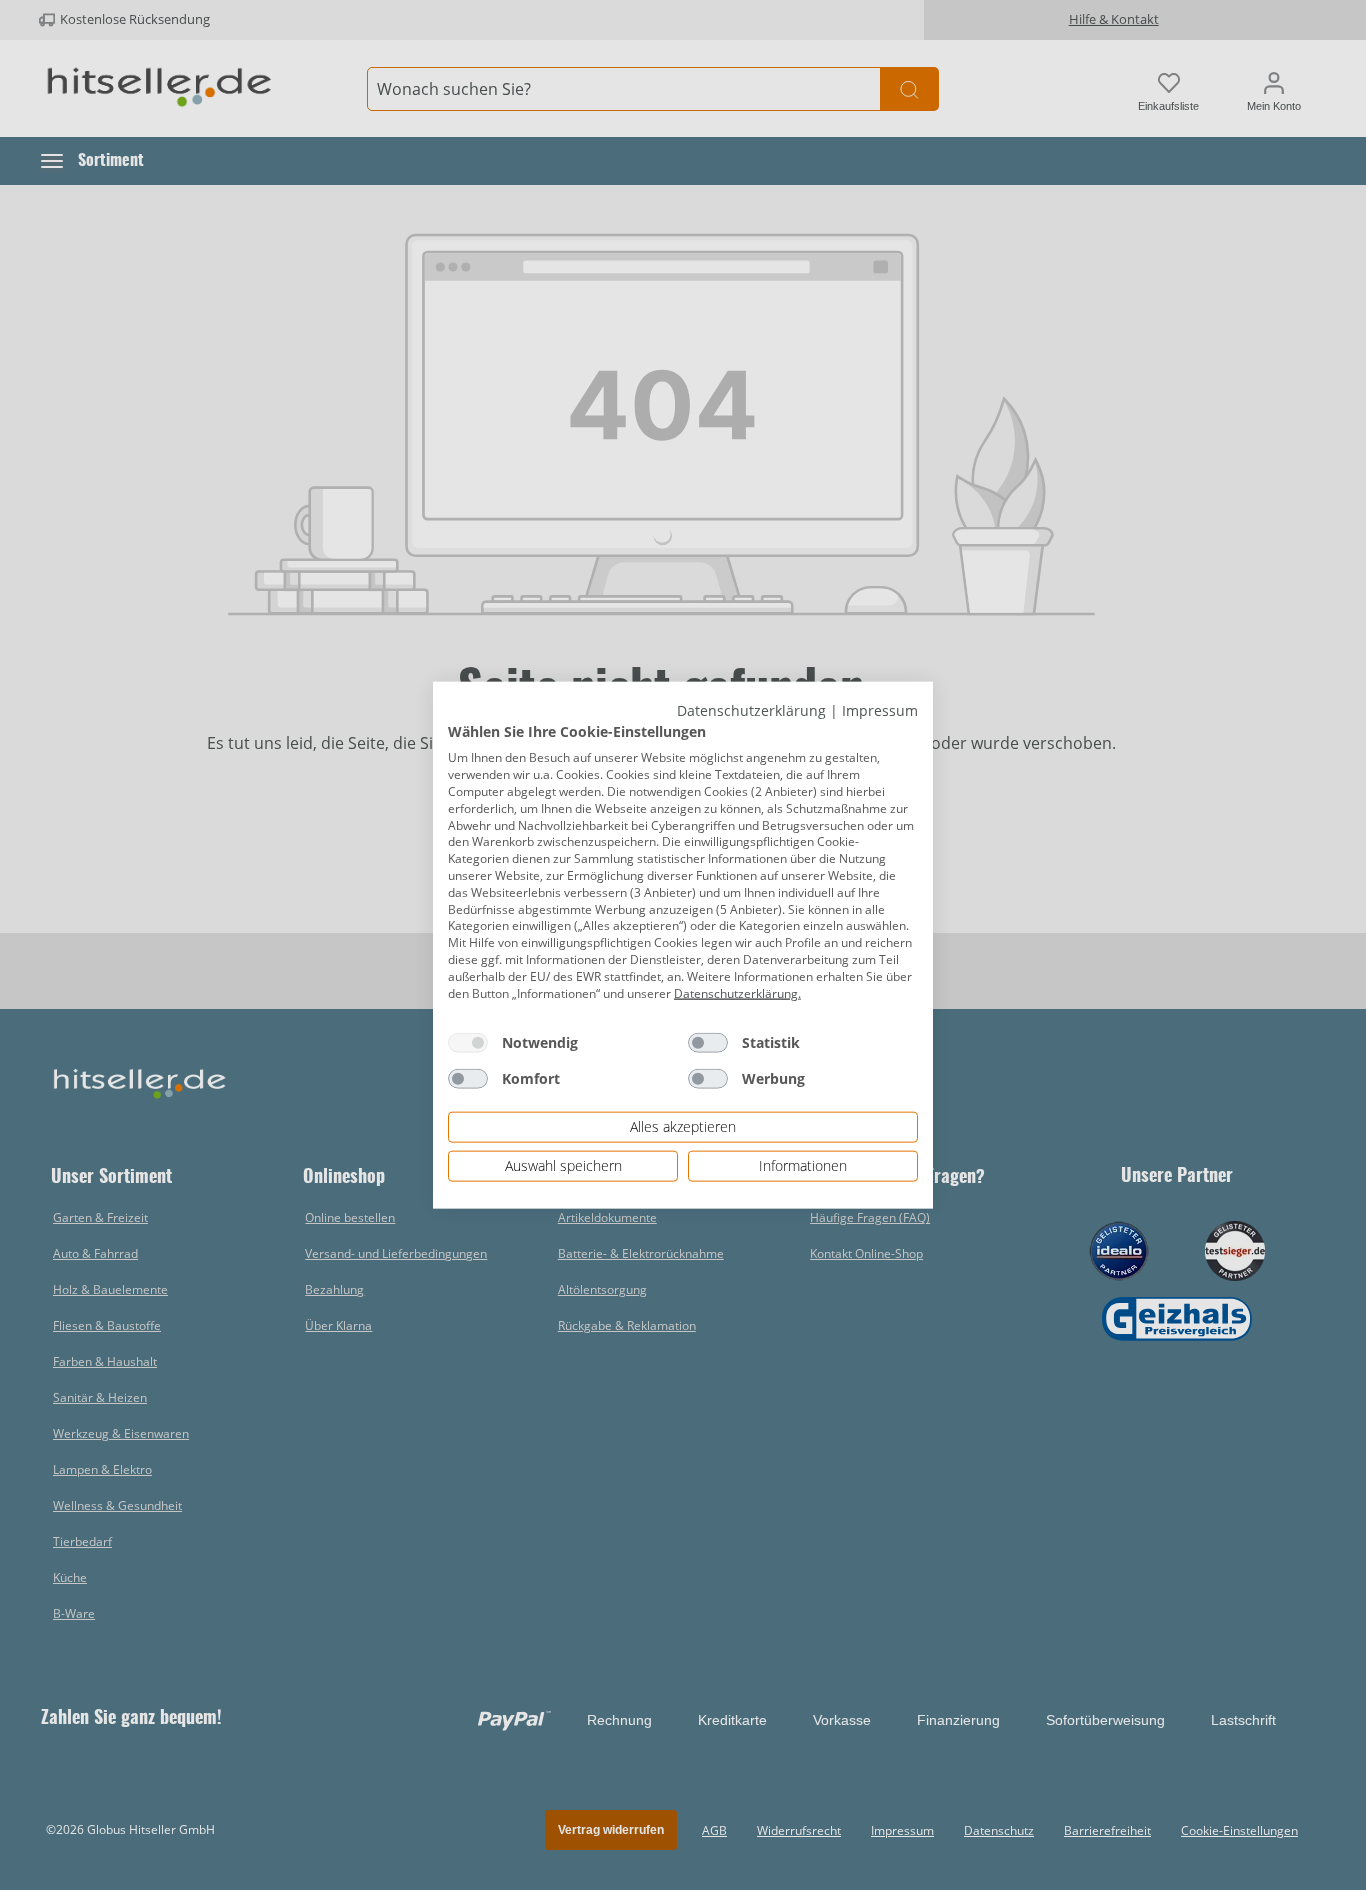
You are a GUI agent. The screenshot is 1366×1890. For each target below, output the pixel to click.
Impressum (880, 710)
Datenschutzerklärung (751, 710)
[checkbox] (468, 1043)
